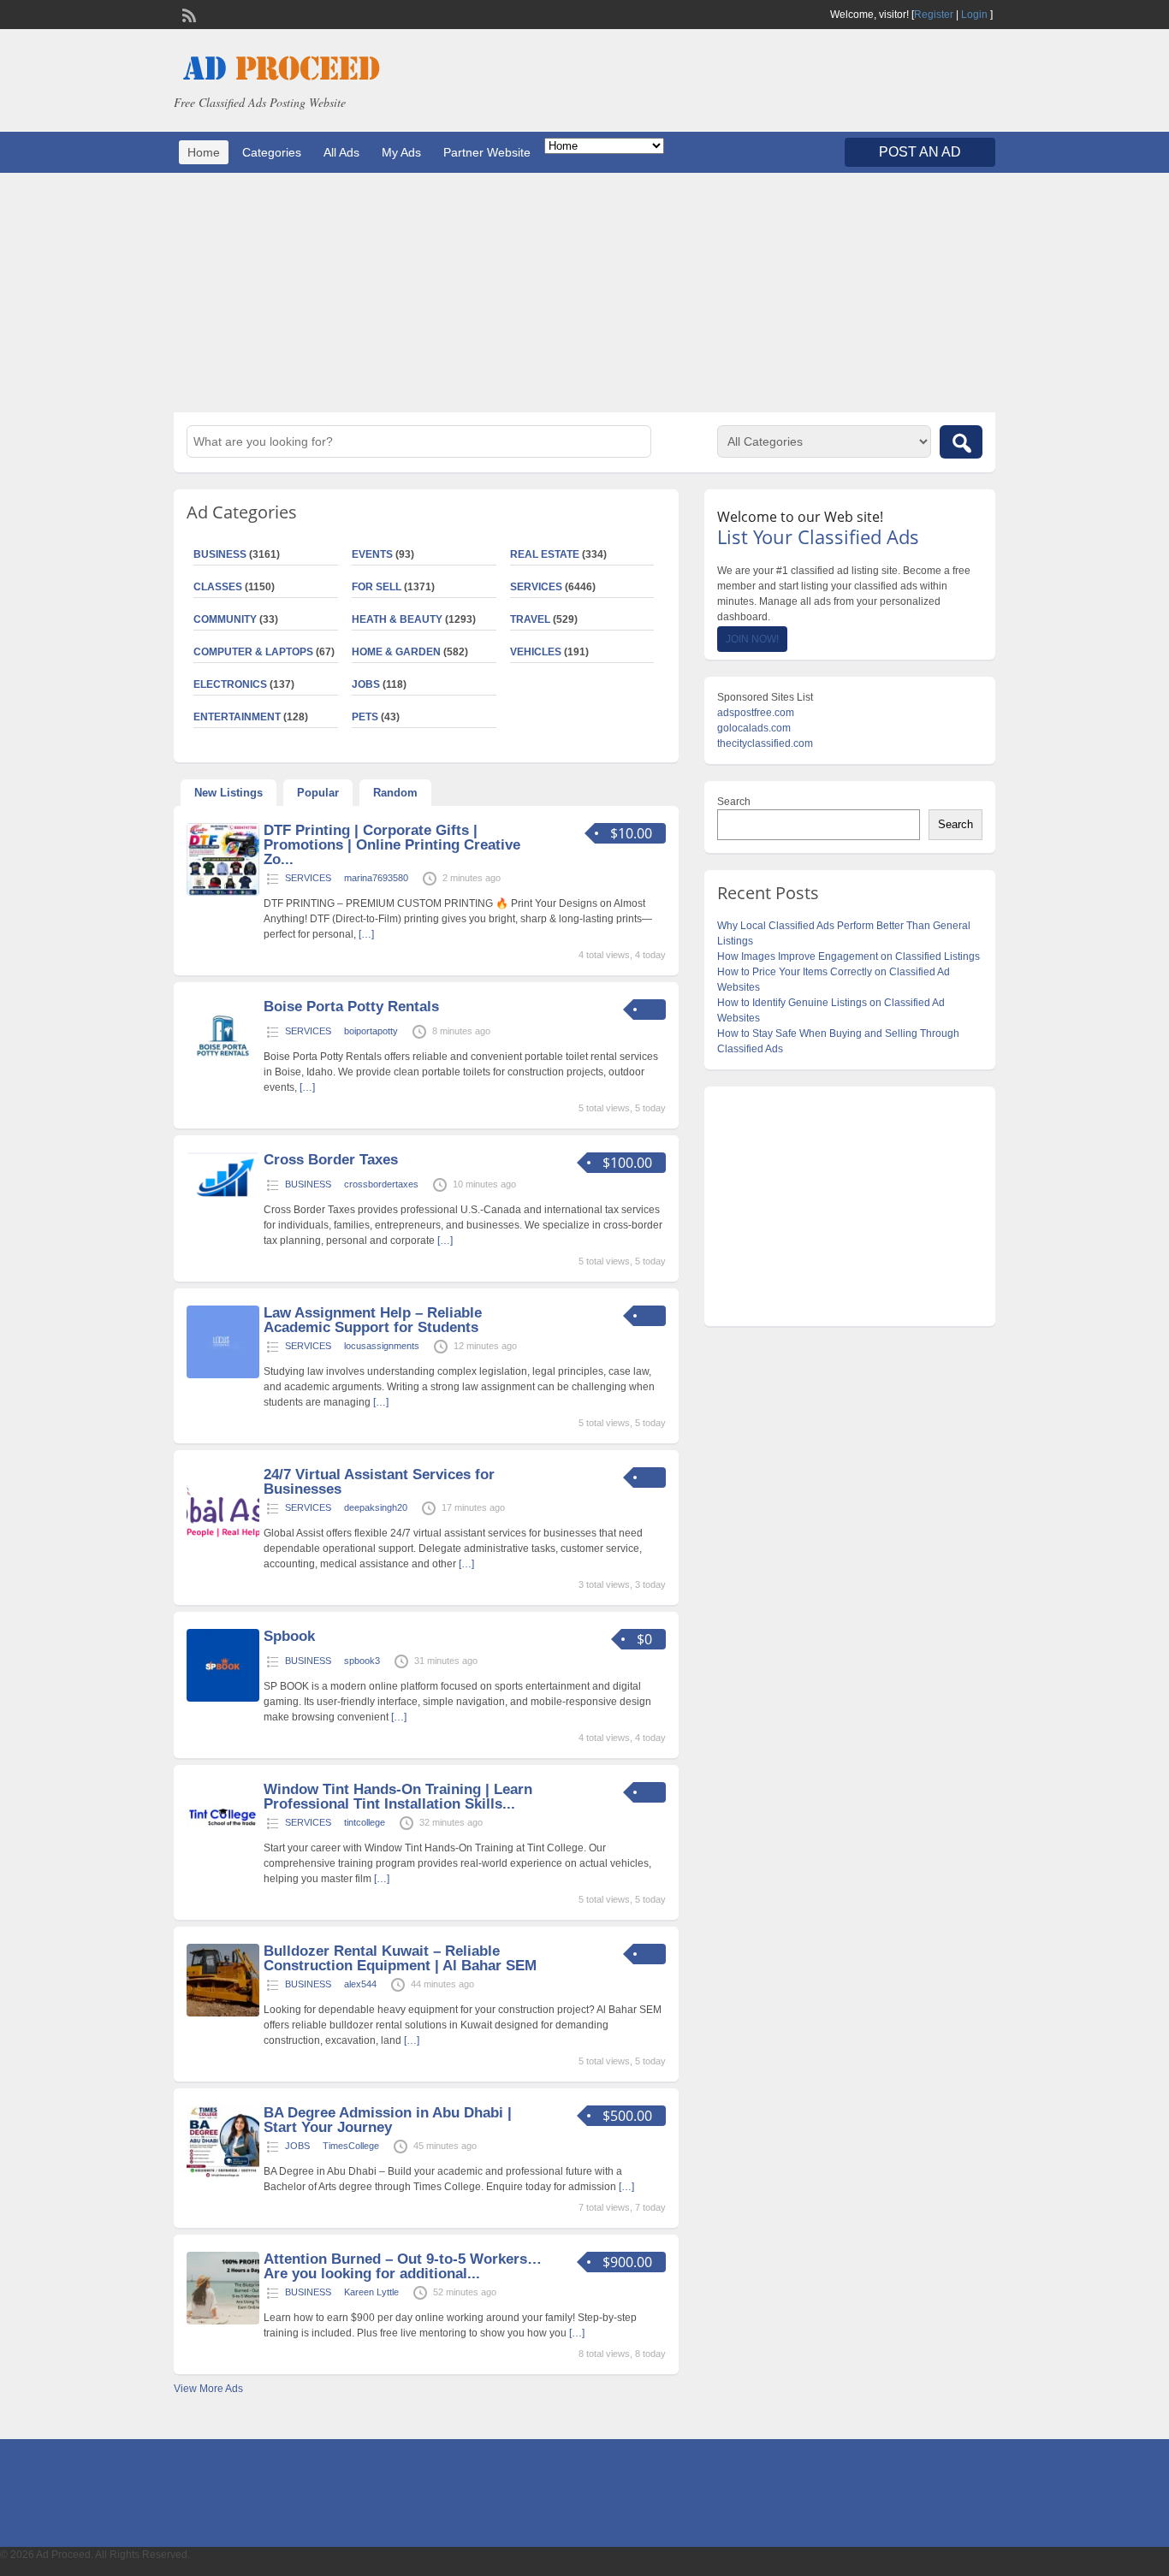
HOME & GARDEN (396, 652)
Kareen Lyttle (371, 2292)
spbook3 (362, 1661)
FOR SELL (377, 587)
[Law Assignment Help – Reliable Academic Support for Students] (223, 1375)
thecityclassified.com (765, 743)
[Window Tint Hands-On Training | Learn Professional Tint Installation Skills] (223, 1851)
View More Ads (208, 2389)
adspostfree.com (756, 713)
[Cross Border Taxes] (223, 1202)
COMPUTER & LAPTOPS (253, 652)
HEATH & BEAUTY (397, 619)
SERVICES (536, 587)
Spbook (289, 1636)
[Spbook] (223, 1698)
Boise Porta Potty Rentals (351, 1007)
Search (734, 802)
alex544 (360, 1984)
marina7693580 (376, 878)
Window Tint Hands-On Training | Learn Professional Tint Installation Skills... (398, 1797)
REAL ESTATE (545, 554)
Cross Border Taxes (331, 1160)
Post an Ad (920, 152)
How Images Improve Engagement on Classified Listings (849, 956)
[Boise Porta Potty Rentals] (223, 1069)
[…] (366, 934)
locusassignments (382, 1346)
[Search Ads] (961, 442)
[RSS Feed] (187, 14)
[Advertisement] (584, 293)
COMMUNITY (225, 619)
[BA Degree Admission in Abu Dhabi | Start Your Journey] (223, 2175)
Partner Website (487, 152)
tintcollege (365, 1822)
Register (934, 15)
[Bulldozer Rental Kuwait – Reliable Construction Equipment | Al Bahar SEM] (223, 2013)
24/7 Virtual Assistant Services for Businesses (379, 1482)
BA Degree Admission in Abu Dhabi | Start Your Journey (388, 2120)
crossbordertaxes (381, 1184)
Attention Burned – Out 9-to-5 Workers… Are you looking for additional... (403, 2266)
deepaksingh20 (376, 1507)
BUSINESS (220, 554)
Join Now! (752, 639)
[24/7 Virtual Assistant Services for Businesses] (223, 1537)
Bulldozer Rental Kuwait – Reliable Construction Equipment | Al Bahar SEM (400, 1958)
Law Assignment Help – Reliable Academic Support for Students (373, 1320)
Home (204, 152)
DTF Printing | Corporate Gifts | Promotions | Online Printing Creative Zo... (392, 845)
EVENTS (372, 554)
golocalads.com (754, 728)
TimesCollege (351, 2146)
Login (974, 15)
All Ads (341, 152)
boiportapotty (371, 1031)
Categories (272, 152)
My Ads (401, 152)
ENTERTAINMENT (237, 717)
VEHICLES (536, 652)
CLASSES (218, 587)
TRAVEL (530, 619)
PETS (365, 717)
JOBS (366, 684)
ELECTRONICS (230, 684)
